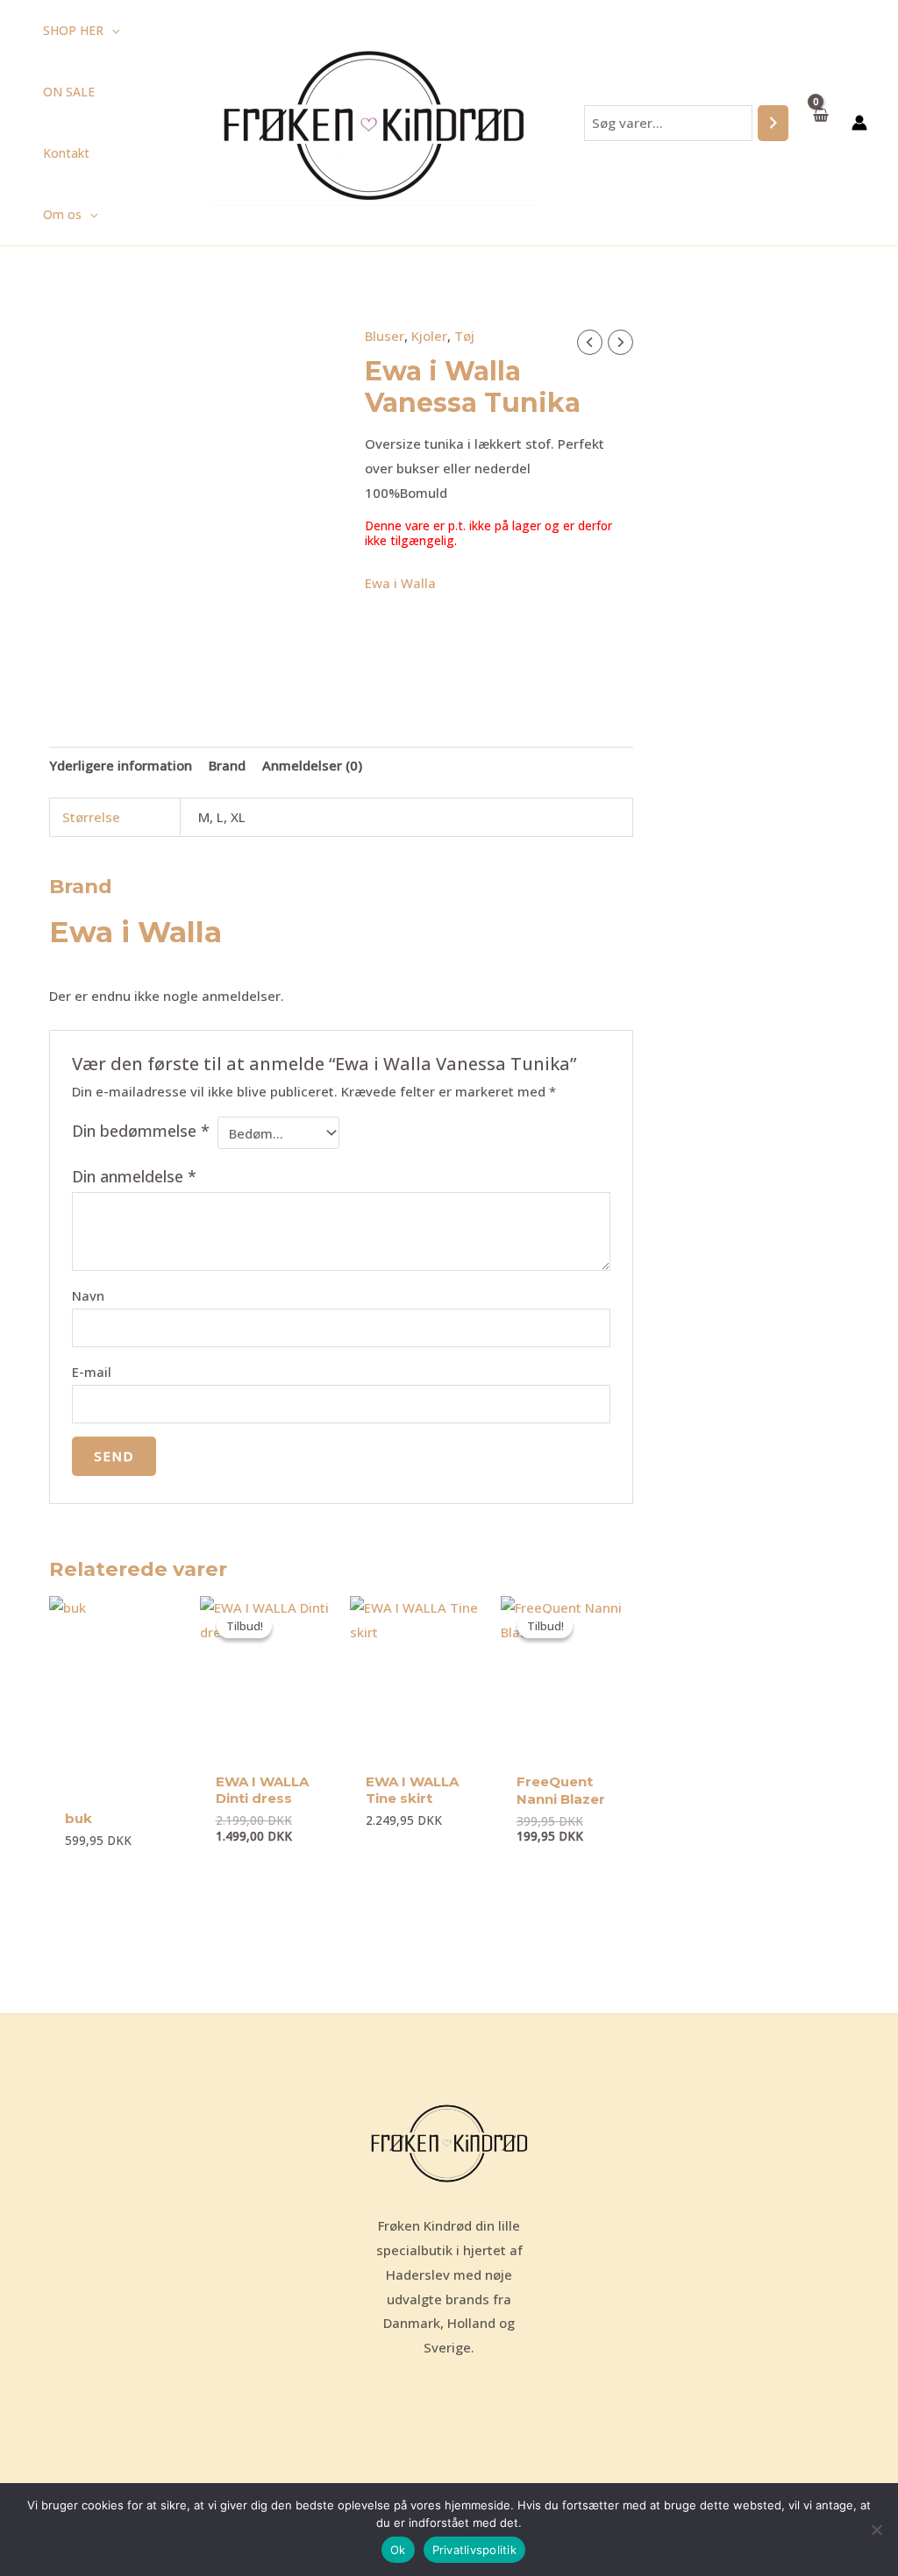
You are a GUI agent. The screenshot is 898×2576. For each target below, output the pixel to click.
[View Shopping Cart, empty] (820, 122)
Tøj (464, 336)
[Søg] (773, 123)
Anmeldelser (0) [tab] (312, 765)
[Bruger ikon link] (859, 123)
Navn (88, 1295)
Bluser (385, 336)
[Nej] (876, 2530)
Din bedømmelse (141, 1131)
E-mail (92, 1372)
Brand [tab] (227, 765)
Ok (398, 2550)
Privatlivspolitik (474, 2550)
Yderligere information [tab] (121, 765)
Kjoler (429, 336)
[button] (111, 31)
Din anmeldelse (134, 1176)
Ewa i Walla (400, 583)
